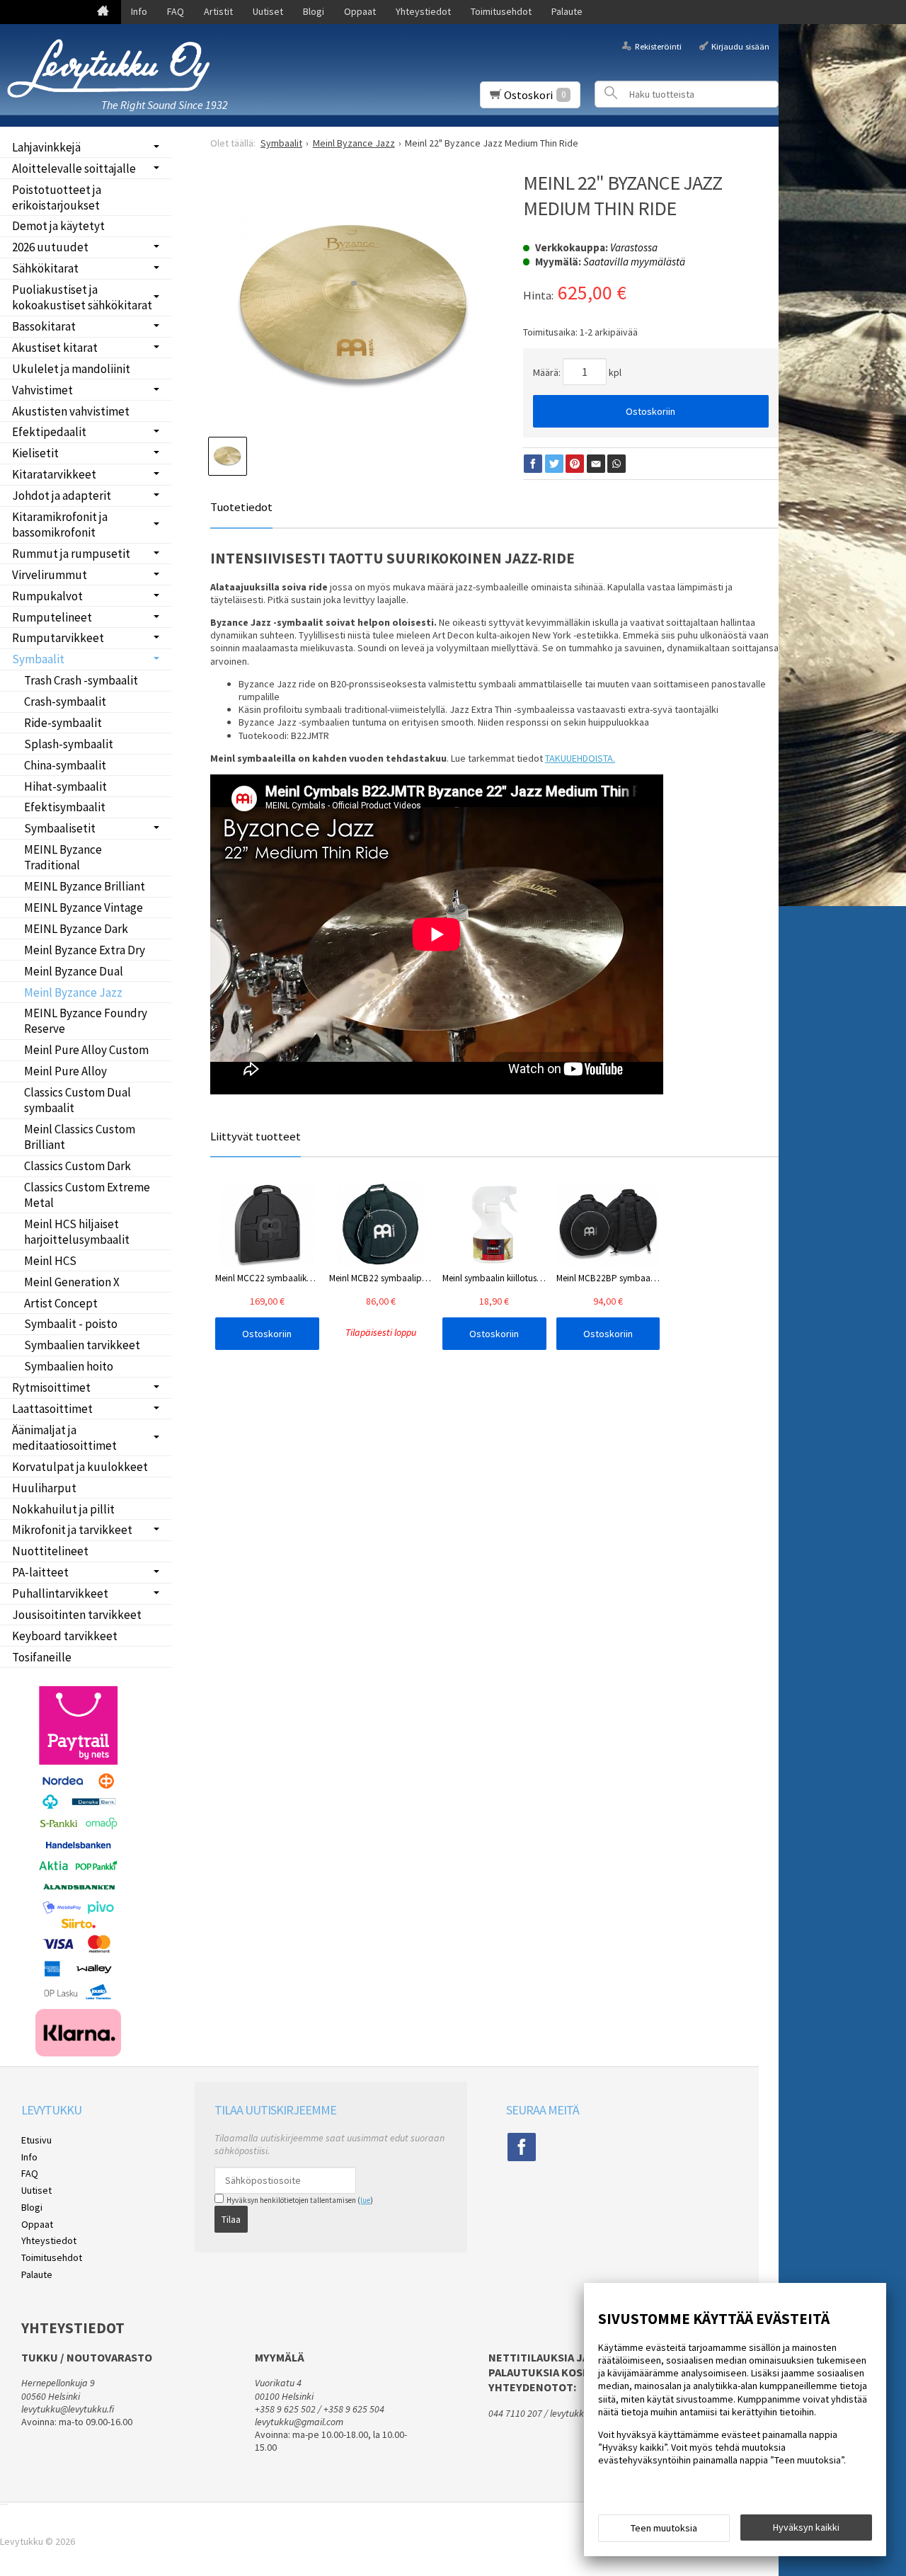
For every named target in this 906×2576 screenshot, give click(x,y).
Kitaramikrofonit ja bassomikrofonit (60, 525)
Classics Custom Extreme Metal (87, 1195)
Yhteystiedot (423, 11)
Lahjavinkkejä (46, 147)
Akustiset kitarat (55, 348)
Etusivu (36, 2140)
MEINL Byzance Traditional (63, 857)
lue (365, 2200)
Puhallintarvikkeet (60, 1593)
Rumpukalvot (47, 596)
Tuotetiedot (241, 507)
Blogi (314, 11)
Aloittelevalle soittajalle (74, 168)
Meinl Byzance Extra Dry (85, 950)
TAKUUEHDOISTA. (580, 758)
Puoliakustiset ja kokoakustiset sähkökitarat (82, 297)
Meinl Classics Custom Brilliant (80, 1137)
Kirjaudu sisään (740, 46)
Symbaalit (38, 659)
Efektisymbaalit (65, 807)
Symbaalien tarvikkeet (82, 1345)
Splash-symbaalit (69, 744)
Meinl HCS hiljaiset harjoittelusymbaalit (77, 1232)
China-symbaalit (65, 765)
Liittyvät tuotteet (256, 1136)
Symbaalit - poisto (71, 1324)
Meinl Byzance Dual (74, 971)
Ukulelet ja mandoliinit (71, 369)
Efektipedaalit (49, 432)
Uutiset (268, 11)
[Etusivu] (103, 12)
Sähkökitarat (45, 268)
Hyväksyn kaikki (806, 2527)
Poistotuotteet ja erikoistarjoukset (57, 198)
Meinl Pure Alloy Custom (86, 1050)
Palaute (567, 11)
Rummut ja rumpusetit (71, 554)
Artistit (218, 11)
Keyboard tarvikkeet (65, 1636)
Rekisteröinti (658, 46)
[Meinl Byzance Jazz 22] (352, 307)
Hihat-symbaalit (65, 786)
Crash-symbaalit (65, 702)
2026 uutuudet (50, 247)
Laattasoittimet (52, 1409)
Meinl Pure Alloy (65, 1071)
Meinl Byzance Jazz (73, 992)
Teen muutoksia (664, 2528)
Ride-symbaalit (63, 723)
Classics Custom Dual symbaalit (78, 1100)
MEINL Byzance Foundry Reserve (86, 1021)
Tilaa (231, 2219)
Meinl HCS (50, 1261)
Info (139, 11)
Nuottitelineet (50, 1551)
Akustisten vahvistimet (71, 411)
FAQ (176, 11)
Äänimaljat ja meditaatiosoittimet (64, 1438)
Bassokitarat (44, 326)
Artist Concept (61, 1303)
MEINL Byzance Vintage (84, 908)
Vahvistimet (42, 390)
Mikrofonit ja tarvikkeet (72, 1530)
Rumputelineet (52, 617)
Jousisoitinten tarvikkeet (77, 1615)
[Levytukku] (113, 68)
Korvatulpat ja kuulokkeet (80, 1467)
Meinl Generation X (72, 1282)
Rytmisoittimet (51, 1387)
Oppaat (360, 11)
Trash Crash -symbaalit (81, 680)
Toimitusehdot (501, 11)
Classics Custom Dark (78, 1166)
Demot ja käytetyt (58, 226)
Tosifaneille (42, 1657)
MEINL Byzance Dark (76, 929)
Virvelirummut (50, 575)
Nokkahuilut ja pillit (63, 1509)
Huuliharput (44, 1488)
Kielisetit (35, 453)
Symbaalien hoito (69, 1366)
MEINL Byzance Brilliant (85, 886)
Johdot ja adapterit (62, 496)
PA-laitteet (40, 1572)
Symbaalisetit (60, 828)
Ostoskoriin (650, 411)
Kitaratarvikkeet (54, 474)
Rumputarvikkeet (58, 638)
